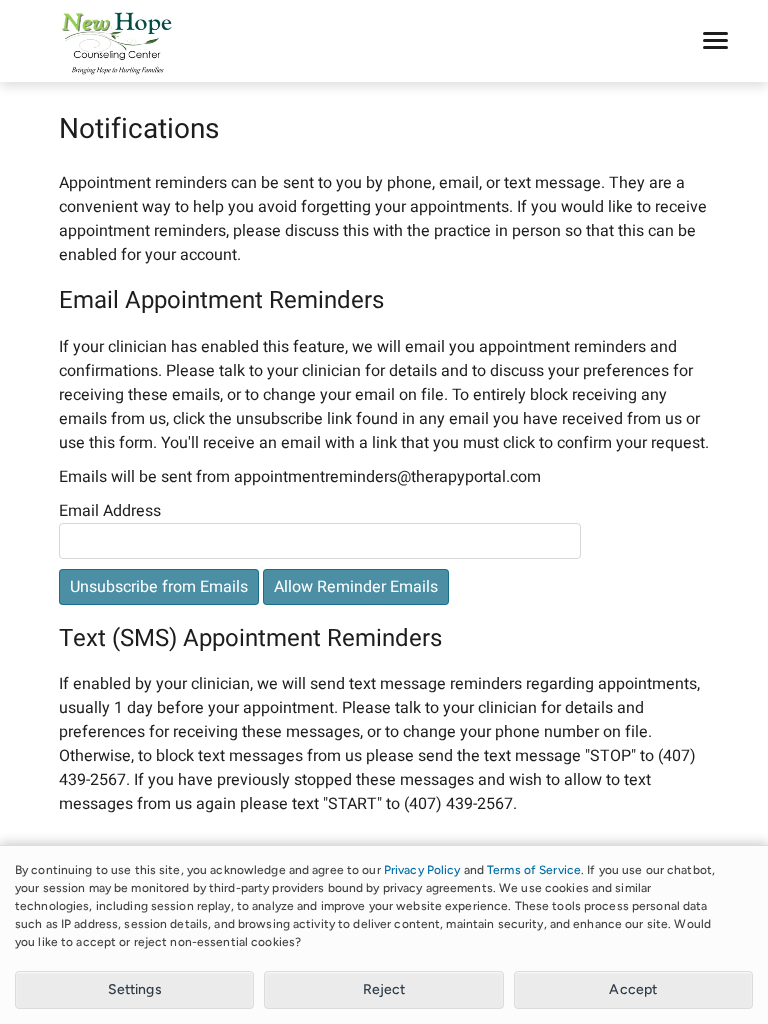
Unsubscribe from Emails (159, 587)
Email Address (110, 511)
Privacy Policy (422, 870)
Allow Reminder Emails (356, 587)
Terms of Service (534, 870)
